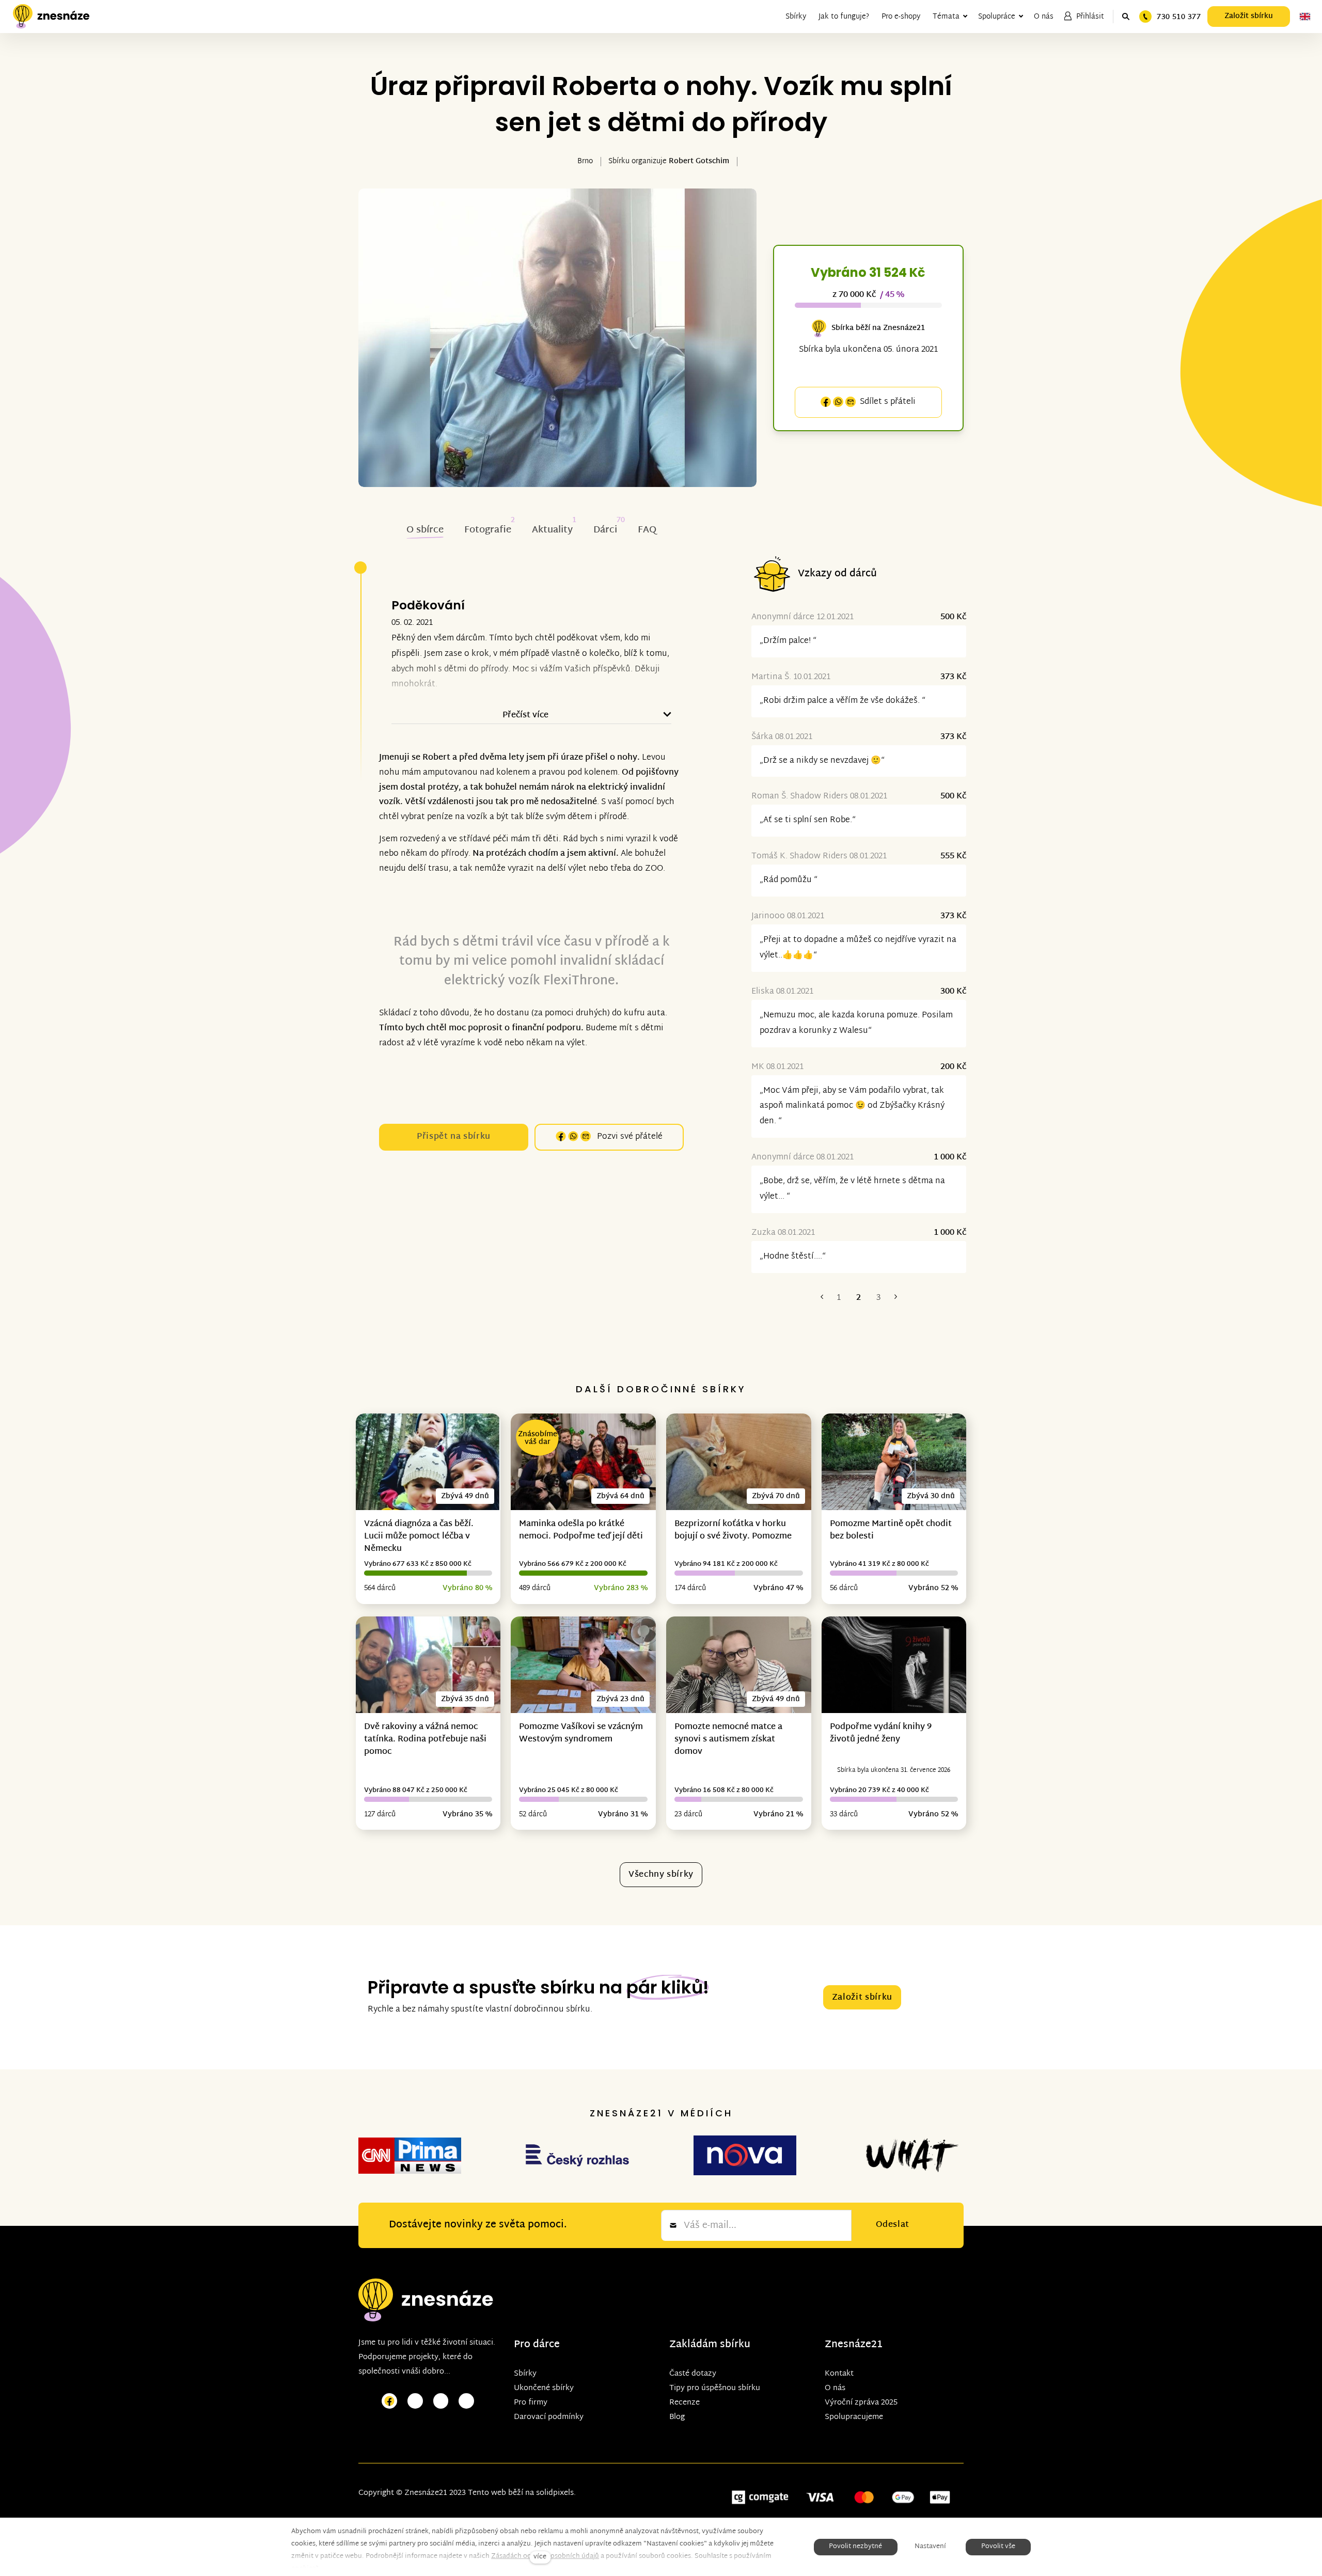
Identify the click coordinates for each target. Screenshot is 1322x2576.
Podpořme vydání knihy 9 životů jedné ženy (881, 1733)
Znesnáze (848, 2345)
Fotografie (488, 530)
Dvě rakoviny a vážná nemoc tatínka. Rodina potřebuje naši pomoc (425, 1740)
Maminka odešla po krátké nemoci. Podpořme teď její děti (581, 1530)
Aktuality (552, 530)
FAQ (647, 530)
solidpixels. (556, 2493)
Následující (895, 1298)
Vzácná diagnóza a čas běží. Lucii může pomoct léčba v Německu (419, 1537)
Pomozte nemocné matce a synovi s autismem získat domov (728, 1740)
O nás (835, 2388)
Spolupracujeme (854, 2417)
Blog (677, 2417)
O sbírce (425, 530)
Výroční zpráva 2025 (861, 2403)
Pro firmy (531, 2403)
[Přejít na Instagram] (415, 2401)
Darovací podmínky (549, 2417)
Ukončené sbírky (544, 2388)
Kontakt (839, 2374)
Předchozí (822, 1298)
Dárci (605, 530)
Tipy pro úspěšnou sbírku (715, 2388)
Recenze (684, 2403)
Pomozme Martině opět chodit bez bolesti (891, 1530)
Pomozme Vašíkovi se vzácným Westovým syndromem (581, 1733)
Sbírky (525, 2374)
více (540, 2557)
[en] (1305, 17)
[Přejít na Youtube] (441, 2401)
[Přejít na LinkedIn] (466, 2401)
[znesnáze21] (51, 17)
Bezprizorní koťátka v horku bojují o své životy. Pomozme (733, 1530)
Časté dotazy (693, 2374)
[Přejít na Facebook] (389, 2401)
